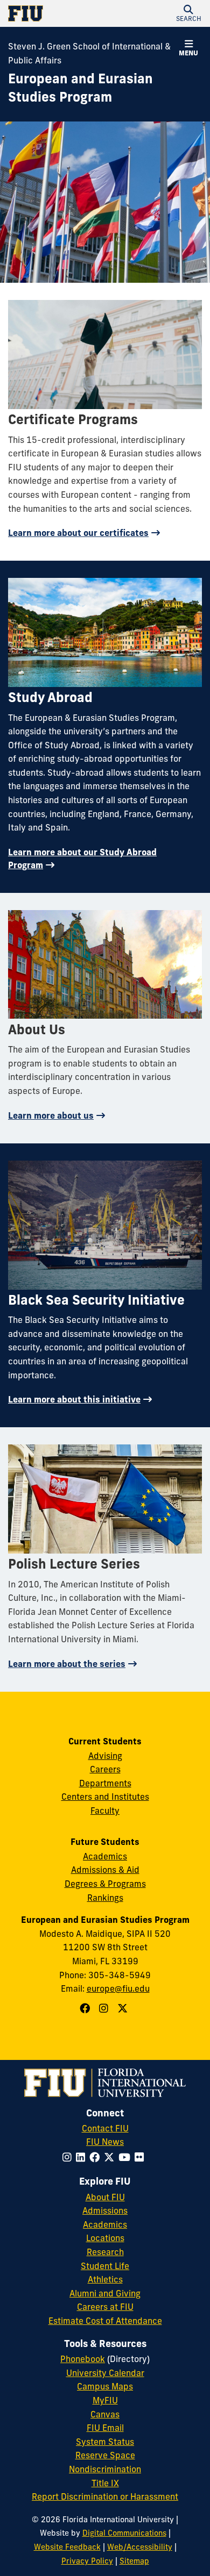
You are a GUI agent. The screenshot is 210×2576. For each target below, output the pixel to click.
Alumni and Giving (105, 2293)
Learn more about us (51, 1115)
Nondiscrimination (105, 2469)
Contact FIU (105, 2128)
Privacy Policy (87, 2561)
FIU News (105, 2142)
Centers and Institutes (105, 1797)
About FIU (105, 2197)
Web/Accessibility (140, 2547)
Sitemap (134, 2561)
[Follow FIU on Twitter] (111, 2157)
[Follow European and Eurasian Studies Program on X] (124, 2008)
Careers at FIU (105, 2307)
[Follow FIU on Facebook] (97, 2157)
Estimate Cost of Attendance (105, 2321)
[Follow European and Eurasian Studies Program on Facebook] (86, 2008)
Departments (105, 1783)
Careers (105, 1769)
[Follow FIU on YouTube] (127, 2157)
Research (105, 2252)
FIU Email (105, 2428)
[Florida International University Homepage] (57, 13)
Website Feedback (67, 2547)
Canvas (105, 2414)
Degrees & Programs (105, 1884)
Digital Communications (124, 2533)
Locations (105, 2238)
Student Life (105, 2266)
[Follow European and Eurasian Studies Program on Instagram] (105, 2008)
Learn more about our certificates (78, 533)
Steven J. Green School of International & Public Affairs (89, 53)
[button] (188, 13)
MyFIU (105, 2400)
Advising (105, 1756)
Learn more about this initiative (74, 1399)
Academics (105, 1856)
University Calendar (105, 2373)
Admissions (105, 2210)
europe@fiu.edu (118, 1988)
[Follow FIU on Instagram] (69, 2157)
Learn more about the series (67, 1664)
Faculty (105, 1811)
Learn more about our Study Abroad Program (82, 858)
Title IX (105, 2483)
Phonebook (83, 2359)
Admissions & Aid (105, 1870)
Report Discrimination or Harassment (105, 2496)
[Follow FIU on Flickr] (141, 2157)
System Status (105, 2442)
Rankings (105, 1898)
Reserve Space (105, 2455)
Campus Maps (105, 2386)
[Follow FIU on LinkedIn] (83, 2157)
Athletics (105, 2279)
